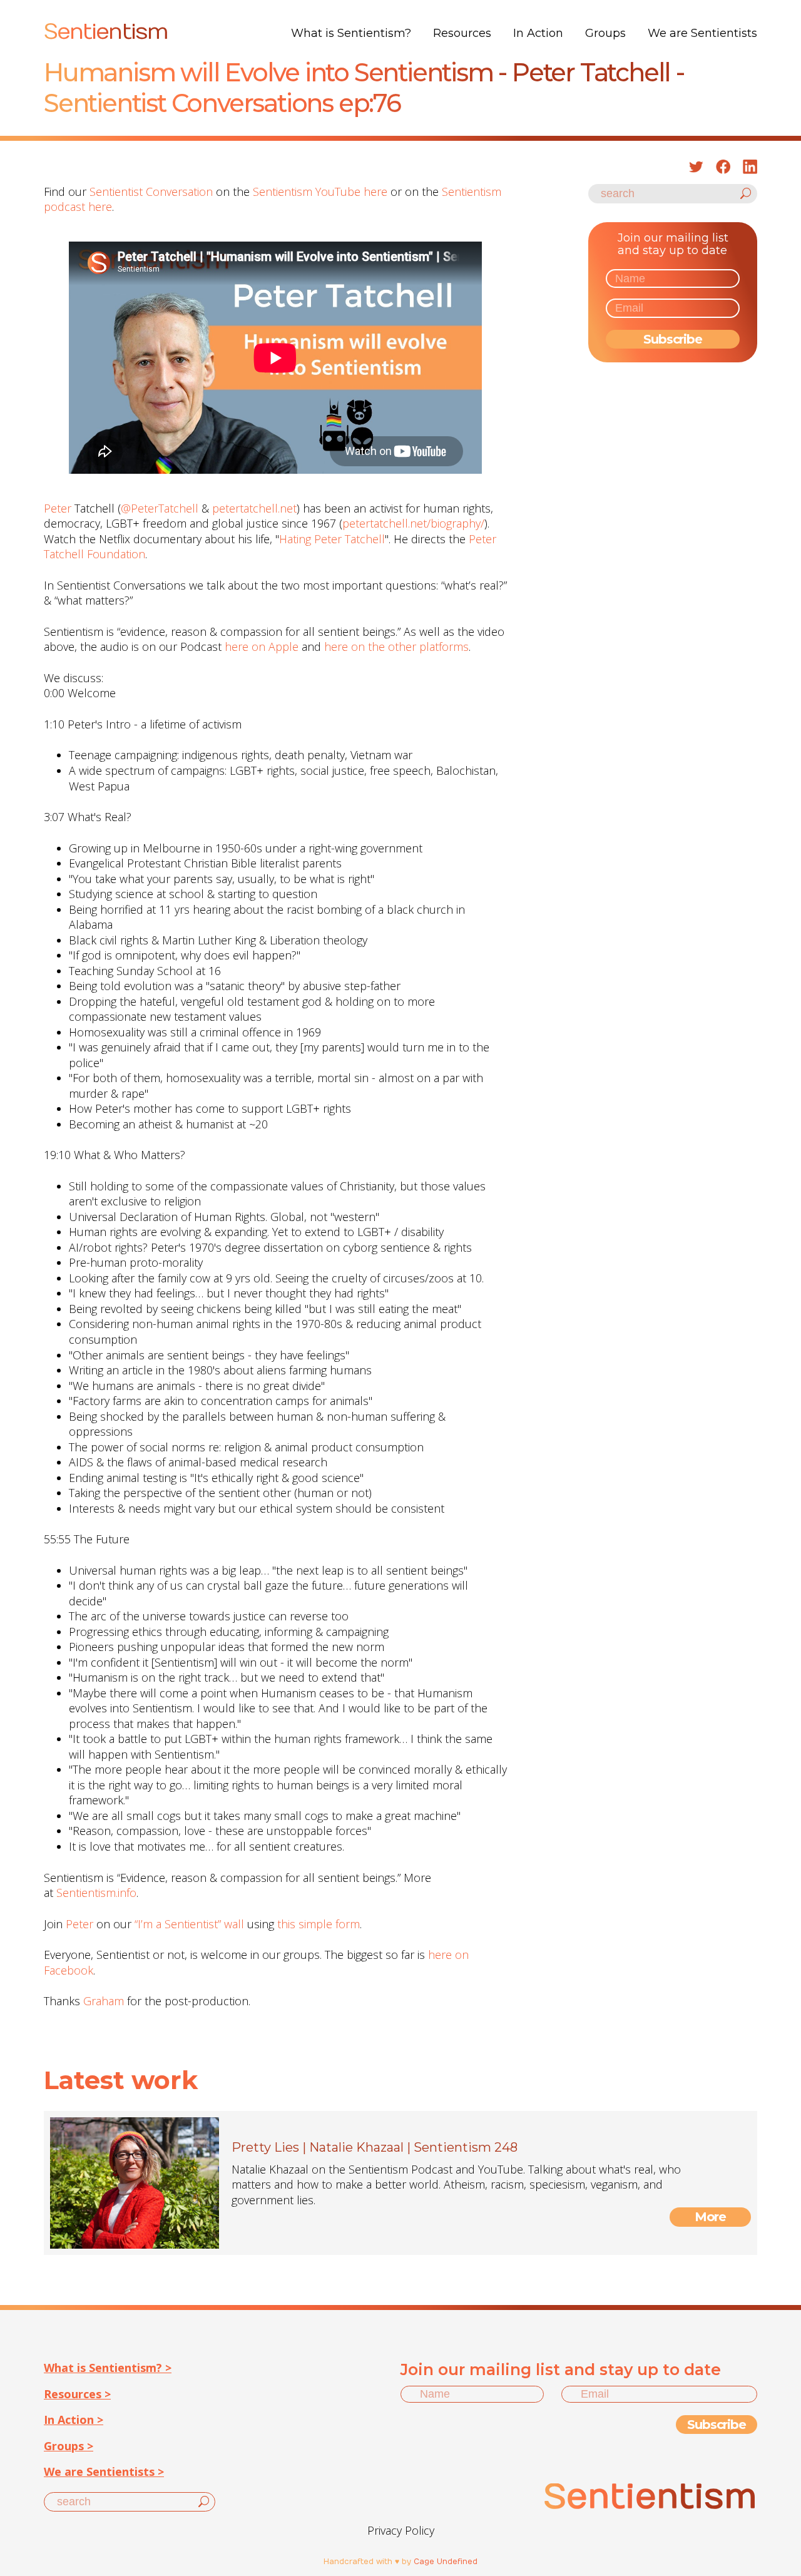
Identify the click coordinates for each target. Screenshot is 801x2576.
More (711, 2217)
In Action (538, 33)
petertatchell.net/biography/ (413, 523)
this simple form (319, 1924)
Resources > (77, 2394)
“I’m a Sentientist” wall (189, 1924)
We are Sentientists (702, 33)
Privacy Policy (401, 2530)
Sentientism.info (96, 1893)
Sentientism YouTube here (320, 192)
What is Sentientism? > (108, 2368)
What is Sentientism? (351, 33)
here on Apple (262, 647)
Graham (104, 2001)
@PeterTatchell (160, 508)
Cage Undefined (446, 2562)
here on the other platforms (396, 647)
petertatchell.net (254, 508)
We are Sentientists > (104, 2471)
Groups (605, 33)
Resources (462, 33)
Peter (58, 508)
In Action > (74, 2420)
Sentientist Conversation (151, 192)
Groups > (69, 2446)
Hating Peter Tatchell (332, 539)
